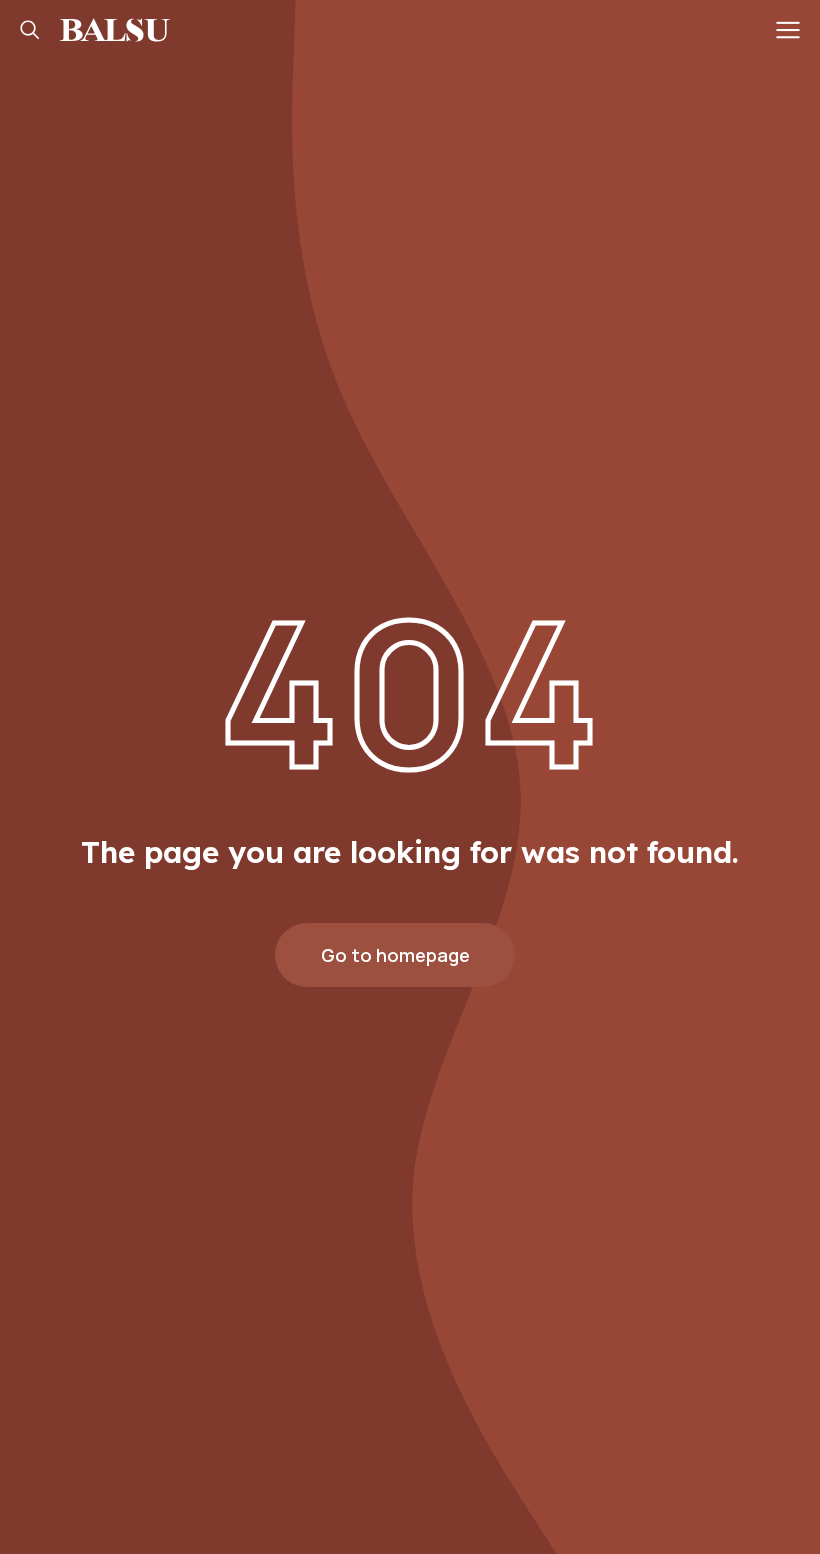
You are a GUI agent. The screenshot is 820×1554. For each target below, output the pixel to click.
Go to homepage (395, 955)
